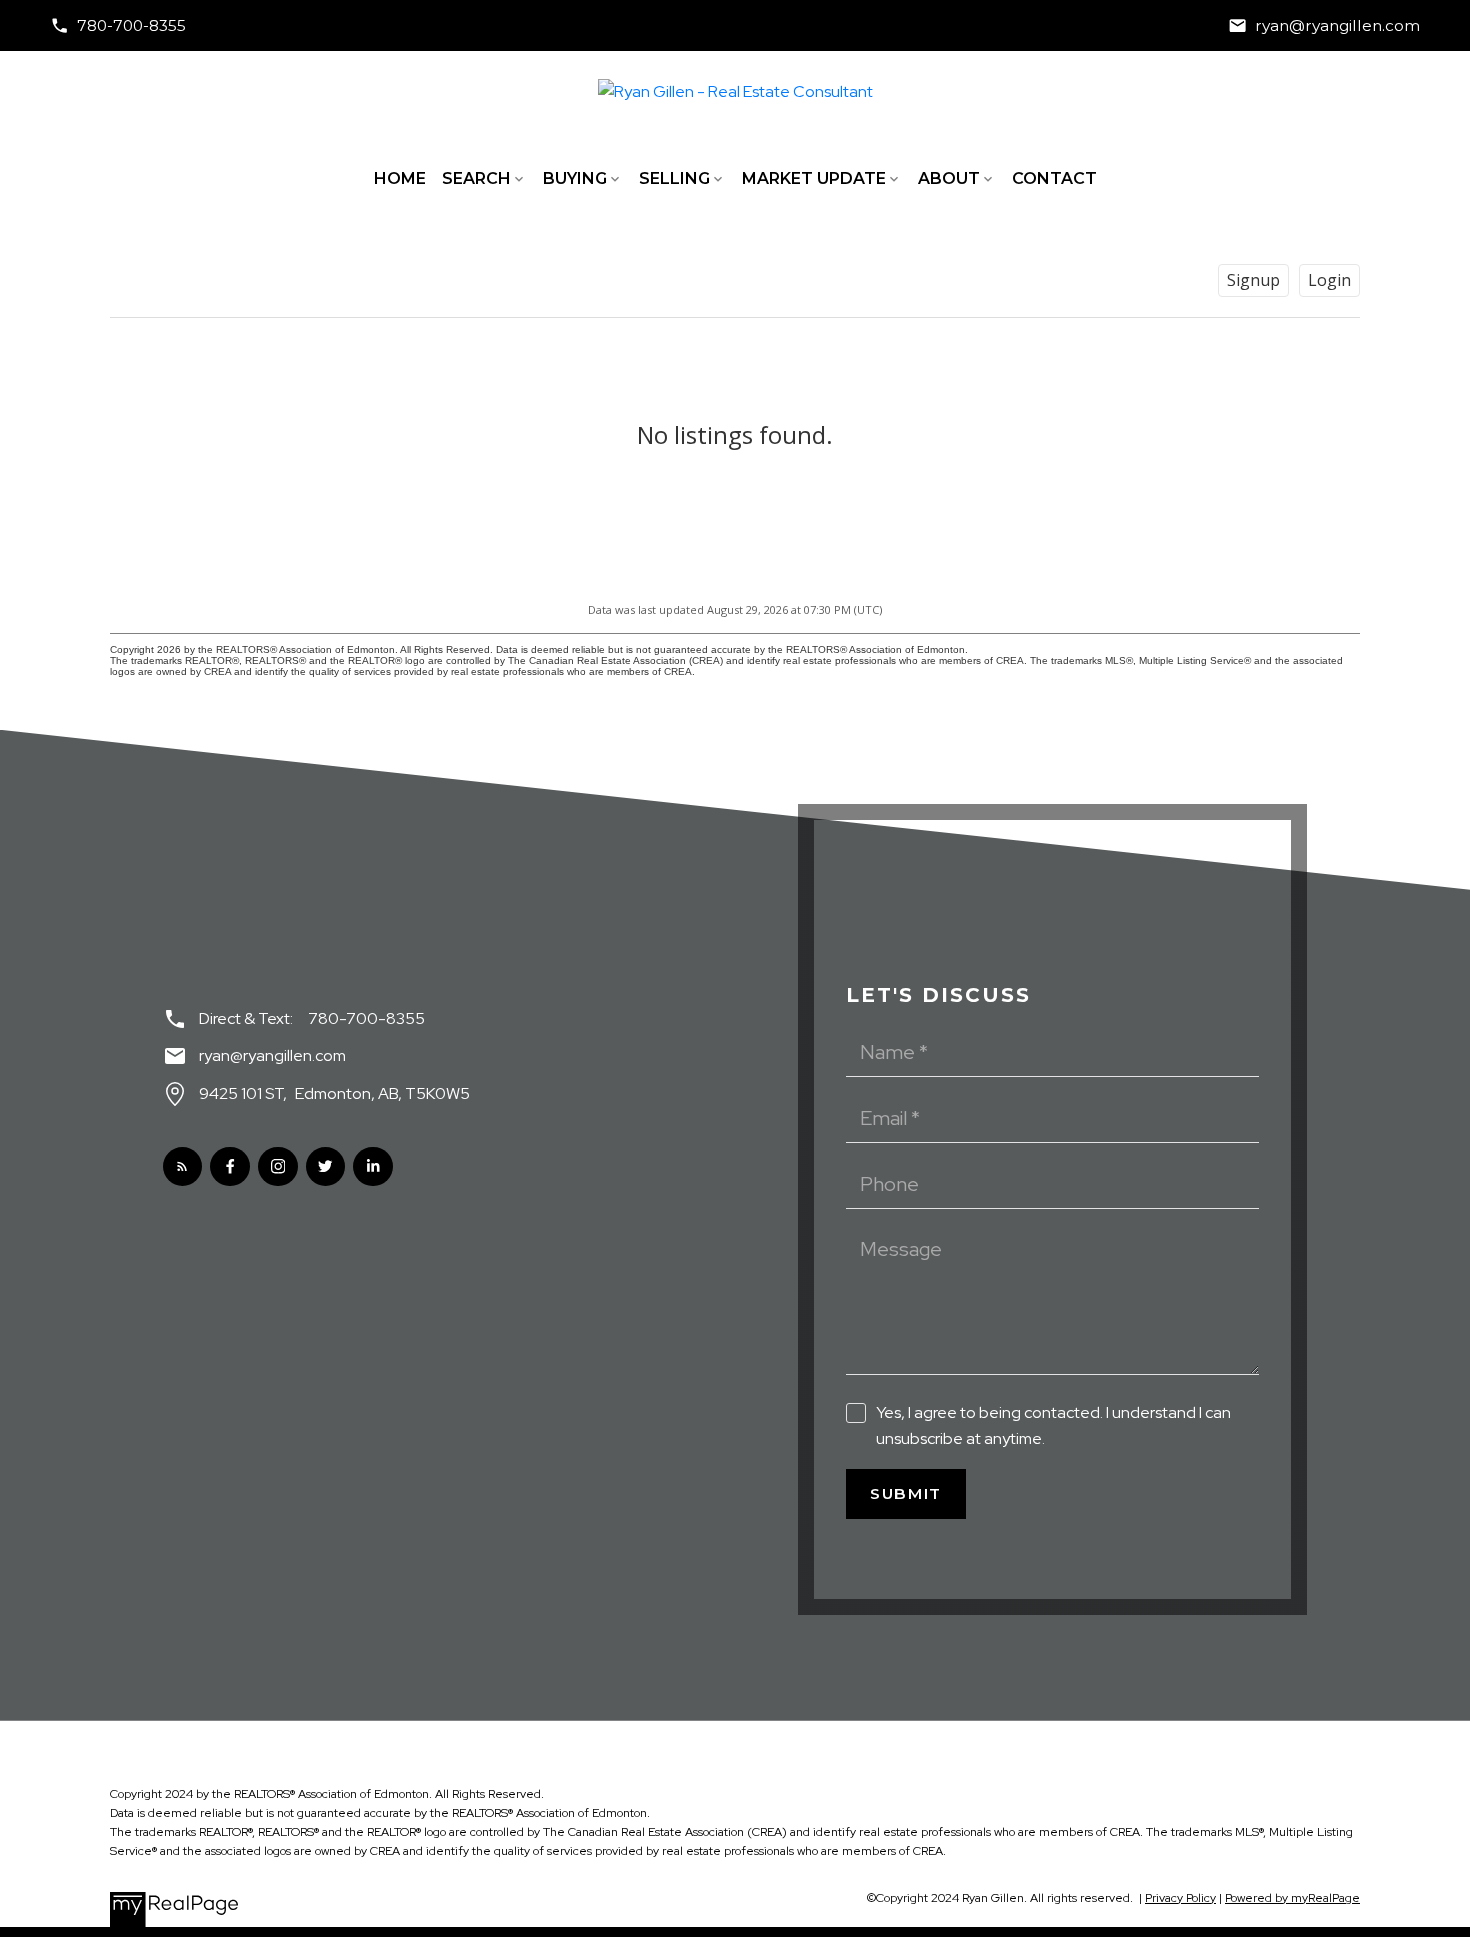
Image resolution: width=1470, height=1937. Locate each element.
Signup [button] (1253, 280)
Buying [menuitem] (575, 178)
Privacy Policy (1180, 1898)
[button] (118, 25)
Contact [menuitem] (1054, 178)
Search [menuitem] (476, 178)
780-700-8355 (131, 25)
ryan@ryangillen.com (1337, 25)
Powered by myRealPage (1292, 1898)
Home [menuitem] (400, 178)
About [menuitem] (949, 178)
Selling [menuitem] (674, 178)
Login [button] (1329, 280)
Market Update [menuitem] (814, 178)
